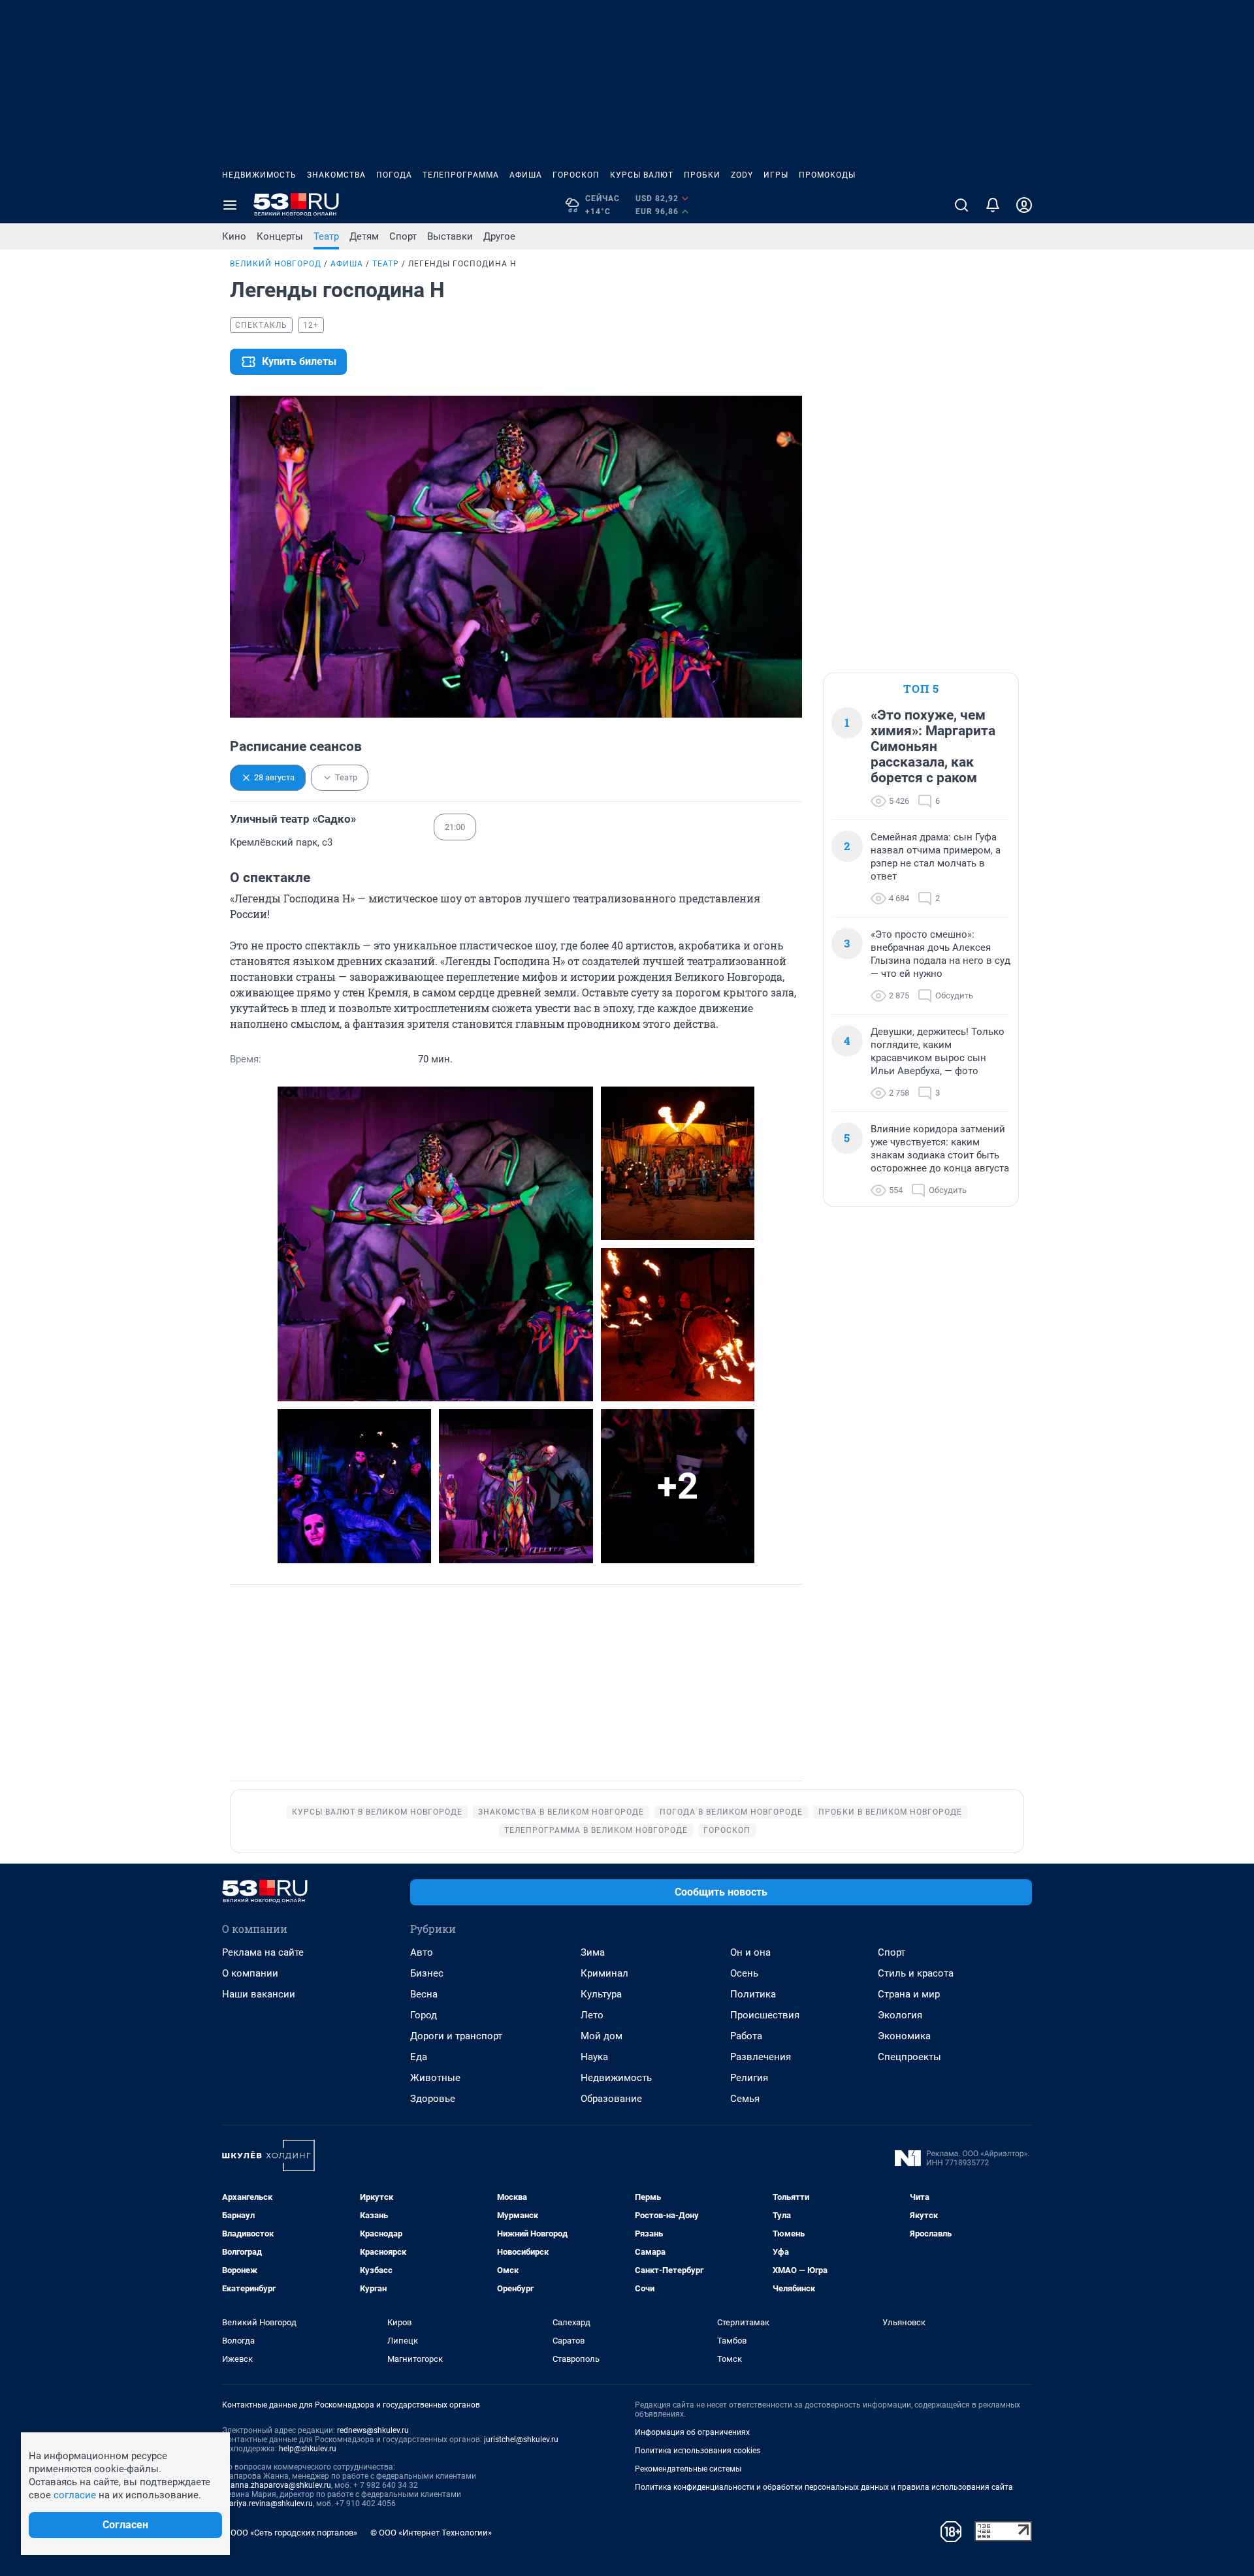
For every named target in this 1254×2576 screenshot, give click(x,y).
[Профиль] (1024, 205)
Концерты (280, 236)
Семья (745, 2099)
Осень (744, 1973)
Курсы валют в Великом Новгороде (377, 1812)
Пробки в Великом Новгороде (890, 1812)
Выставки (450, 236)
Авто (422, 1952)
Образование (611, 2099)
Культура (601, 1994)
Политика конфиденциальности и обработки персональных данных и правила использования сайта (824, 2487)
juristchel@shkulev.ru (521, 2440)
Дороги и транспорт (456, 2036)
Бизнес (427, 1973)
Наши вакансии (259, 1994)
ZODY (742, 175)
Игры (776, 175)
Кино (234, 236)
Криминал (604, 1973)
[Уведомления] (993, 205)
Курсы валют (642, 175)
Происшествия (765, 2015)
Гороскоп (576, 175)
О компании (250, 1973)
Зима (593, 1952)
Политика (753, 1994)
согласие (75, 2495)
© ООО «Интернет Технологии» (431, 2533)
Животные (435, 2078)
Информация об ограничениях (692, 2432)
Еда (419, 2057)
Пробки (702, 175)
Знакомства (336, 175)
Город (424, 2015)
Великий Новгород (276, 264)
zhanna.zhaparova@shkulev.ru (277, 2485)
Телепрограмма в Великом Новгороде (596, 1830)
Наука (594, 2057)
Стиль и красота (916, 1973)
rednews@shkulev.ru (373, 2430)
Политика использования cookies (698, 2451)
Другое (499, 236)
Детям (364, 236)
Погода (394, 175)
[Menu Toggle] (230, 205)
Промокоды (827, 175)
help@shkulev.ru (308, 2449)
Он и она (750, 1952)
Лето (592, 2015)
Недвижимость (259, 175)
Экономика (904, 2036)
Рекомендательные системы (688, 2469)
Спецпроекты (909, 2057)
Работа (746, 2036)
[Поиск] (961, 205)
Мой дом (602, 2036)
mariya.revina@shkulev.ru (267, 2504)
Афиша (526, 175)
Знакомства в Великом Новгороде (561, 1812)
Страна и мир (909, 1994)
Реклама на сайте (263, 1952)
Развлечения (761, 2057)
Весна (424, 1994)
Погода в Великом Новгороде (731, 1812)
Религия (749, 2078)
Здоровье (433, 2099)
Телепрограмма (461, 175)
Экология (900, 2015)
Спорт (403, 236)
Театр (326, 236)
